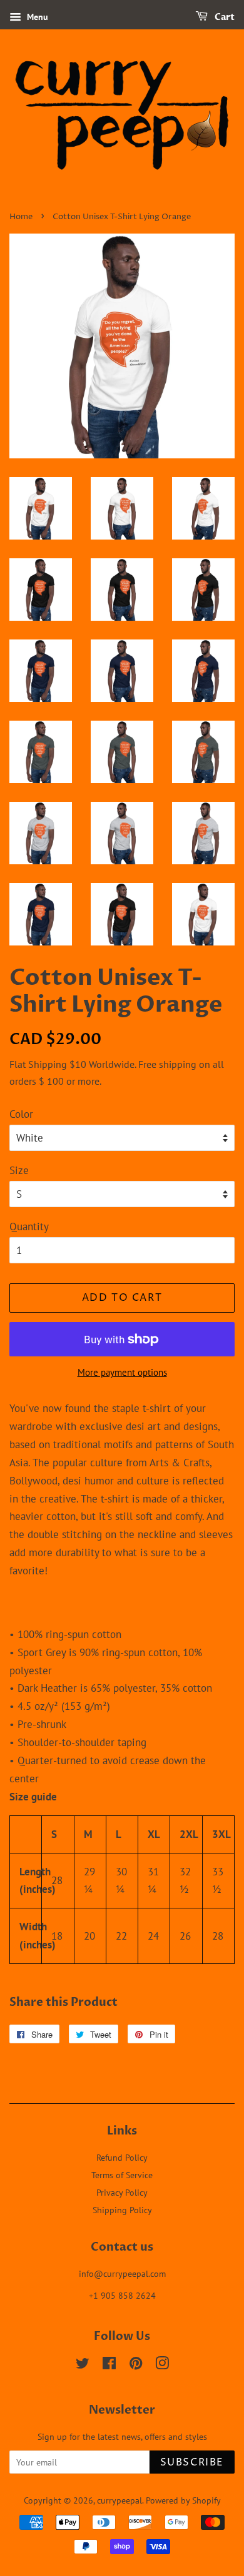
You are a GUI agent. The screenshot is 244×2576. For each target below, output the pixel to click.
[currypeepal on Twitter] (83, 2365)
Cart (224, 17)
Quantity (29, 1226)
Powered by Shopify (183, 2500)
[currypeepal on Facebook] (109, 2365)
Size (19, 1170)
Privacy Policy (122, 2192)
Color (21, 1114)
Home (21, 217)
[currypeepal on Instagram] (162, 2365)
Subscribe (192, 2462)
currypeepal (119, 2500)
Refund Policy (122, 2157)
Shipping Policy (122, 2210)
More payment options (122, 1372)
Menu (36, 17)
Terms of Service (122, 2175)
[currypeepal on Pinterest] (136, 2365)
